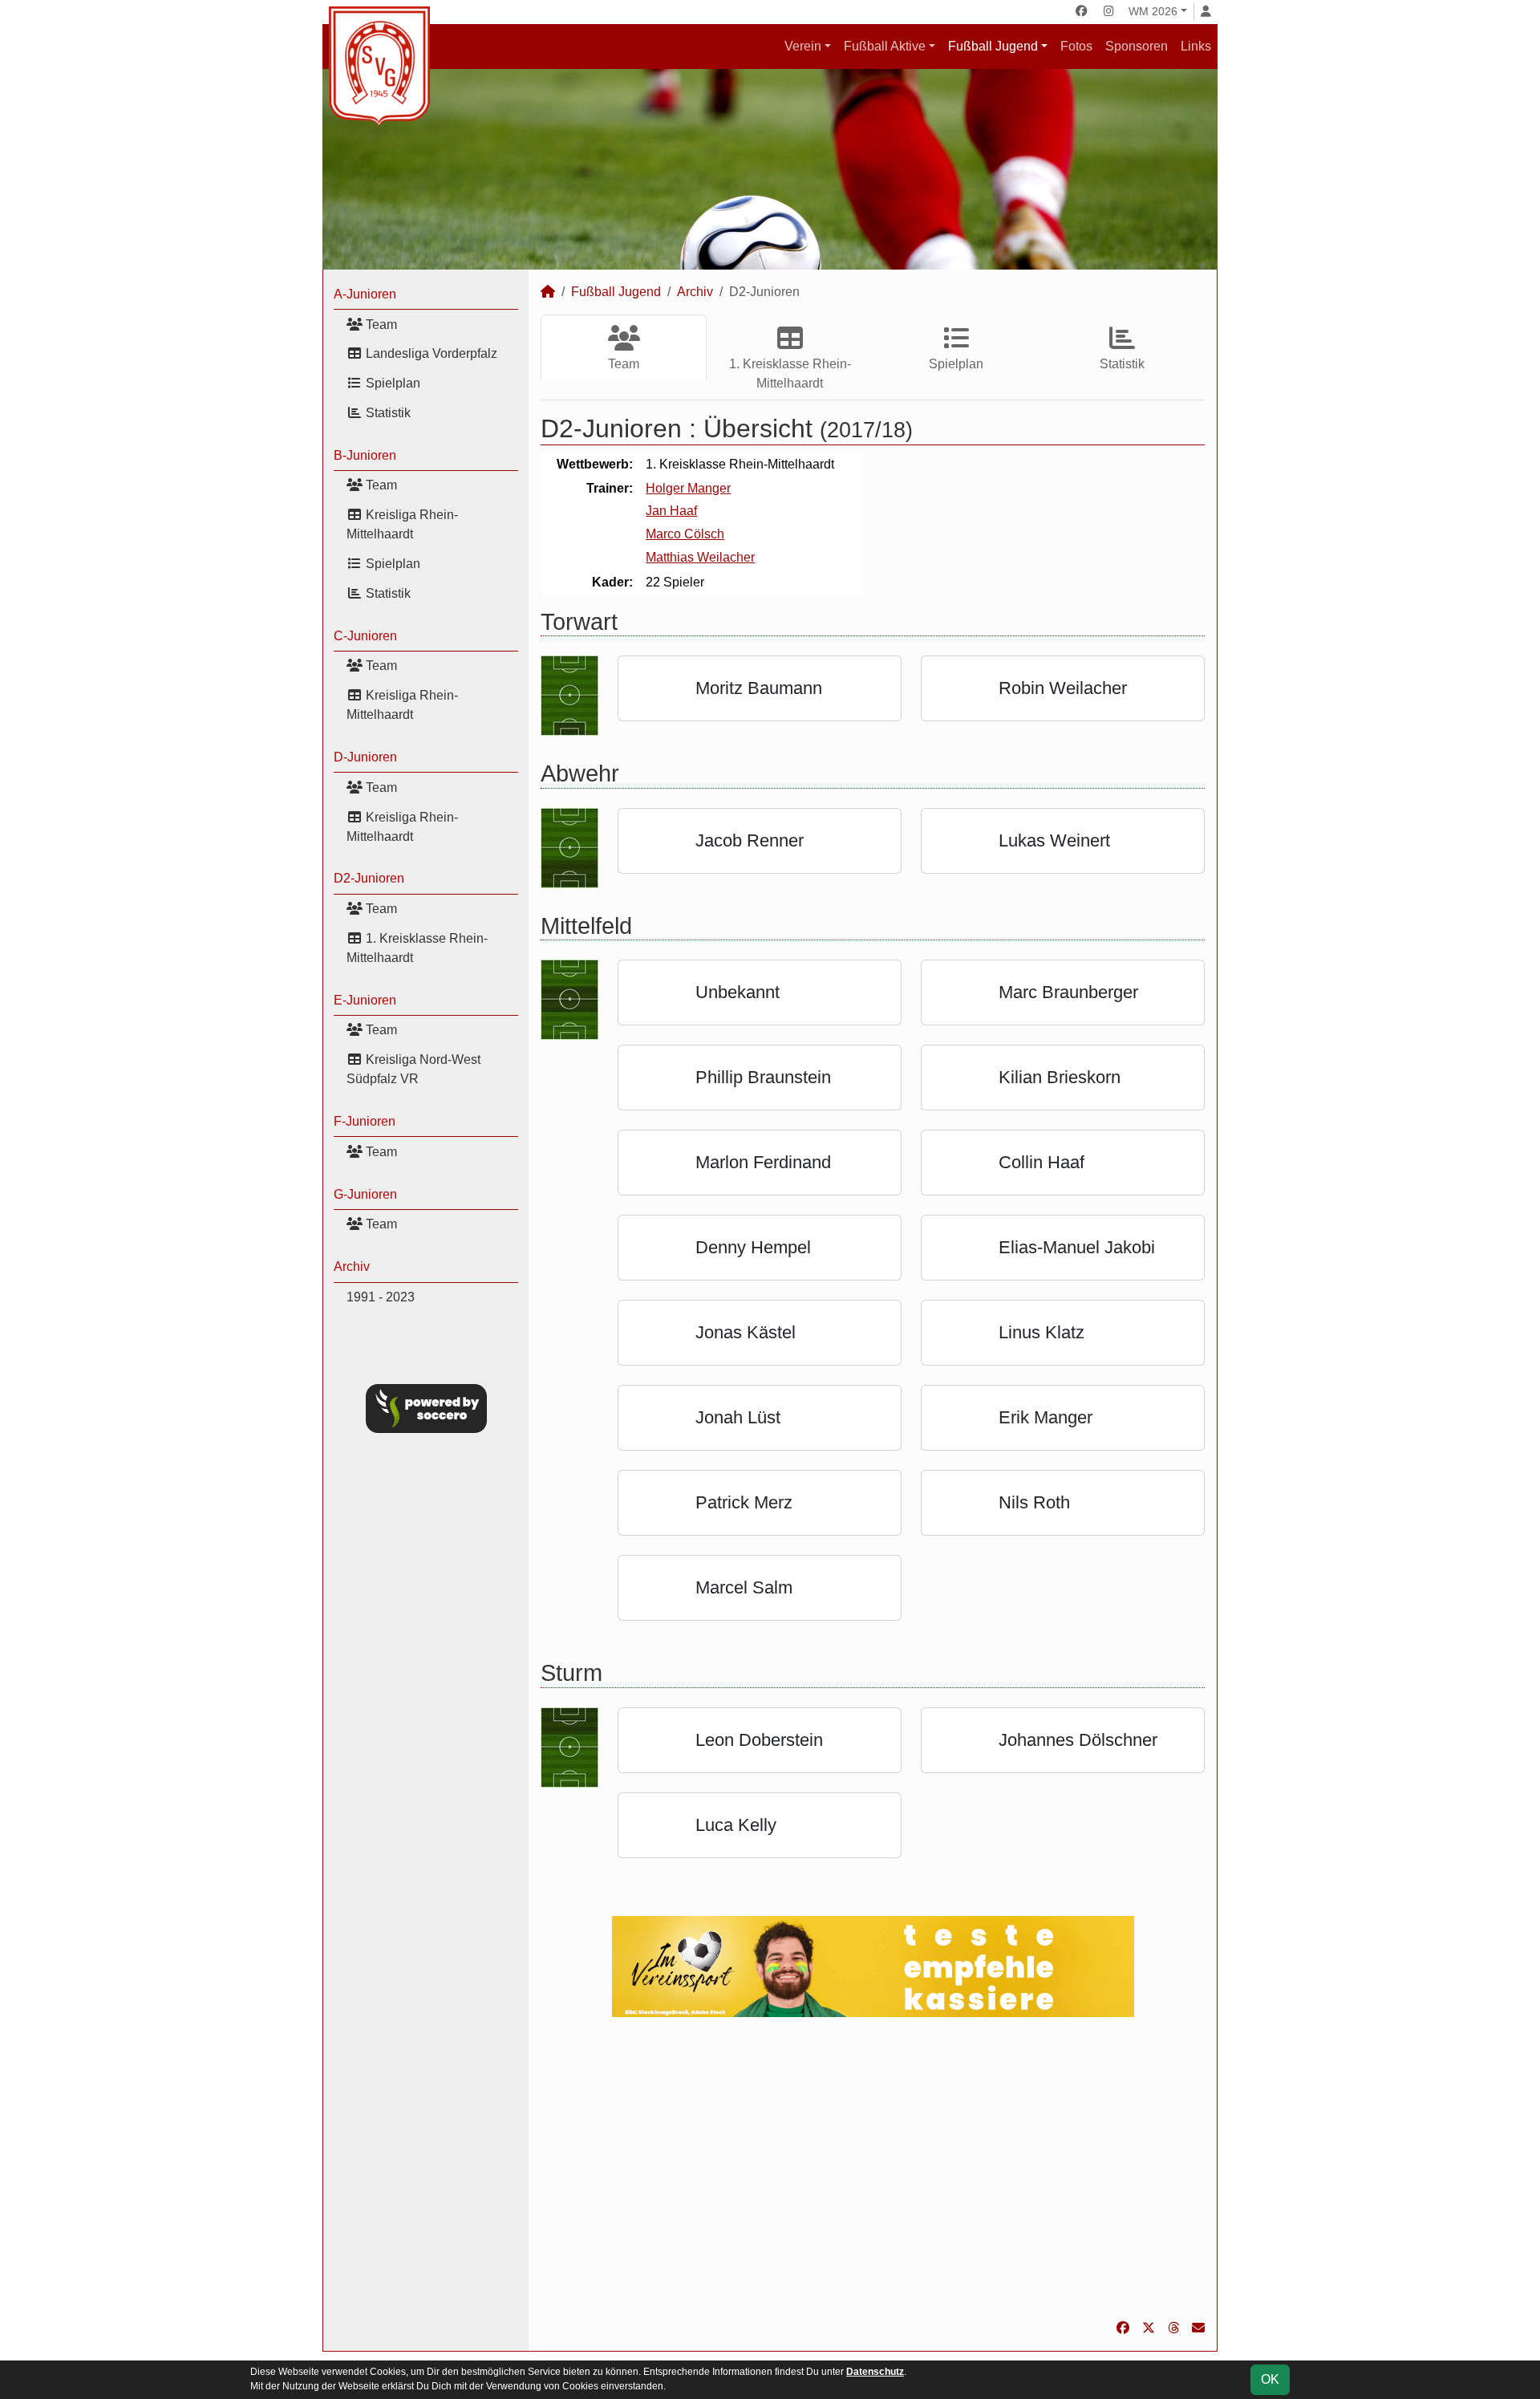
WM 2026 (1153, 11)
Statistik (387, 413)
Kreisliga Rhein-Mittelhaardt (402, 524)
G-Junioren (365, 1194)
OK (1270, 2379)
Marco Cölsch (685, 534)
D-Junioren (365, 757)
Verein (803, 46)
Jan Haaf (671, 511)
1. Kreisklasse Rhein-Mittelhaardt (417, 948)
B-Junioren (365, 455)
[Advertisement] (873, 2168)
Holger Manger (688, 488)
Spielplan (391, 383)
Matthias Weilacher (700, 557)
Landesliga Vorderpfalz (430, 353)
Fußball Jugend (993, 46)
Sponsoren (1137, 46)
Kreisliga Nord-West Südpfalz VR (413, 1069)
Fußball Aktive (885, 46)
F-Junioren (365, 1121)
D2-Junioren (369, 878)
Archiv (352, 1266)
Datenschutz (875, 2372)
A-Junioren (365, 294)
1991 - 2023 (381, 1297)
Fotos (1076, 46)
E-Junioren (365, 1000)
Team (380, 325)
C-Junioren (365, 636)
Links (1196, 46)
